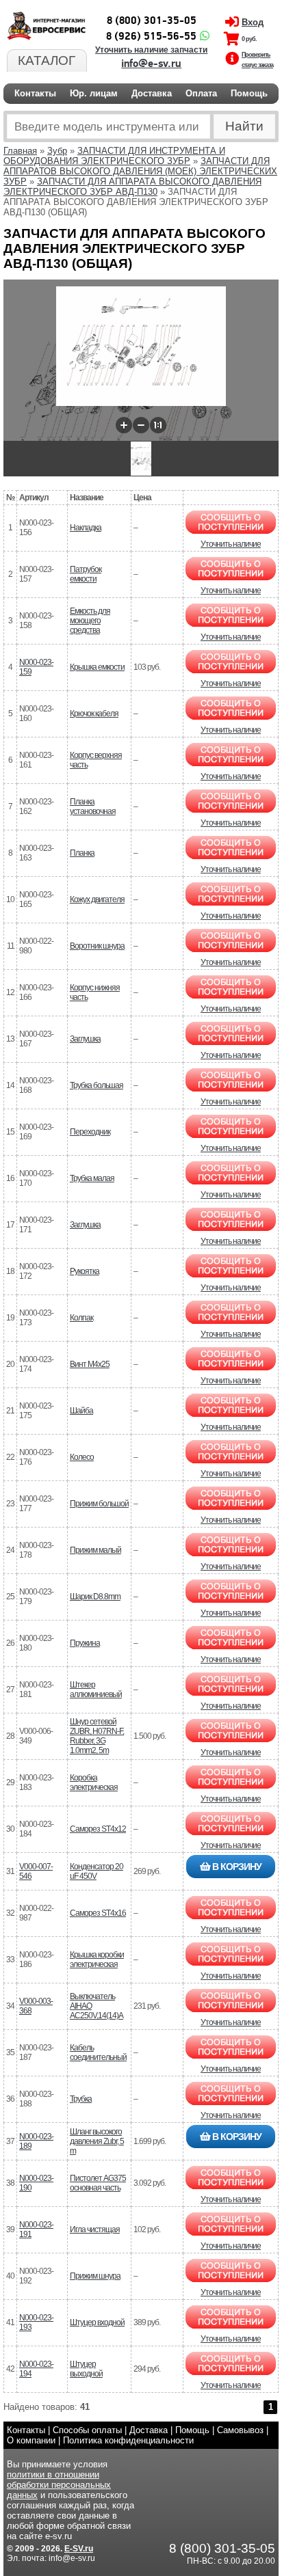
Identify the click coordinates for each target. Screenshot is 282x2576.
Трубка (81, 2099)
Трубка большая (97, 1085)
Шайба (81, 1411)
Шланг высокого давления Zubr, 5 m (97, 2141)
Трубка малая (92, 1178)
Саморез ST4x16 (98, 1913)
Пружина (85, 1643)
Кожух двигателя (97, 899)
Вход (253, 22)
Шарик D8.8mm (95, 1597)
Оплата (201, 93)
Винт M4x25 (90, 1364)
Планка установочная (93, 806)
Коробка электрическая (94, 1782)
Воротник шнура (97, 946)
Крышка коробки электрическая (97, 1960)
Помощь (249, 93)
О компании (31, 2440)
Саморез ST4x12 (98, 1829)
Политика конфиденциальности (128, 2440)
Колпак (81, 1318)
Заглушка (85, 1039)
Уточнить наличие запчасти (151, 50)
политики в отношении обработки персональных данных (59, 2485)
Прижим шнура (95, 2276)
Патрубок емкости (86, 574)
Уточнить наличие (231, 544)
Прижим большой (99, 1504)
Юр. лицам (94, 93)
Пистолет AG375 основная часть (98, 2183)
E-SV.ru (79, 2549)
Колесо (82, 1457)
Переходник (90, 1132)
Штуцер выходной (86, 2369)
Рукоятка (85, 1271)
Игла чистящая (95, 2229)
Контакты (35, 93)
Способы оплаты (87, 2430)
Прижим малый (95, 1550)
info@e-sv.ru (151, 64)
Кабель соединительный (98, 2052)
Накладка (86, 528)
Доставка (152, 93)
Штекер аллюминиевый (96, 1690)
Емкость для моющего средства (90, 621)
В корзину (236, 1867)
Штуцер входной (97, 2322)
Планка (82, 853)
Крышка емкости (97, 667)
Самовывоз (240, 2430)
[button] (124, 425)
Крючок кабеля (94, 714)
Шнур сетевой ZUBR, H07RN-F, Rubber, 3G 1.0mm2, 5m (97, 1736)
